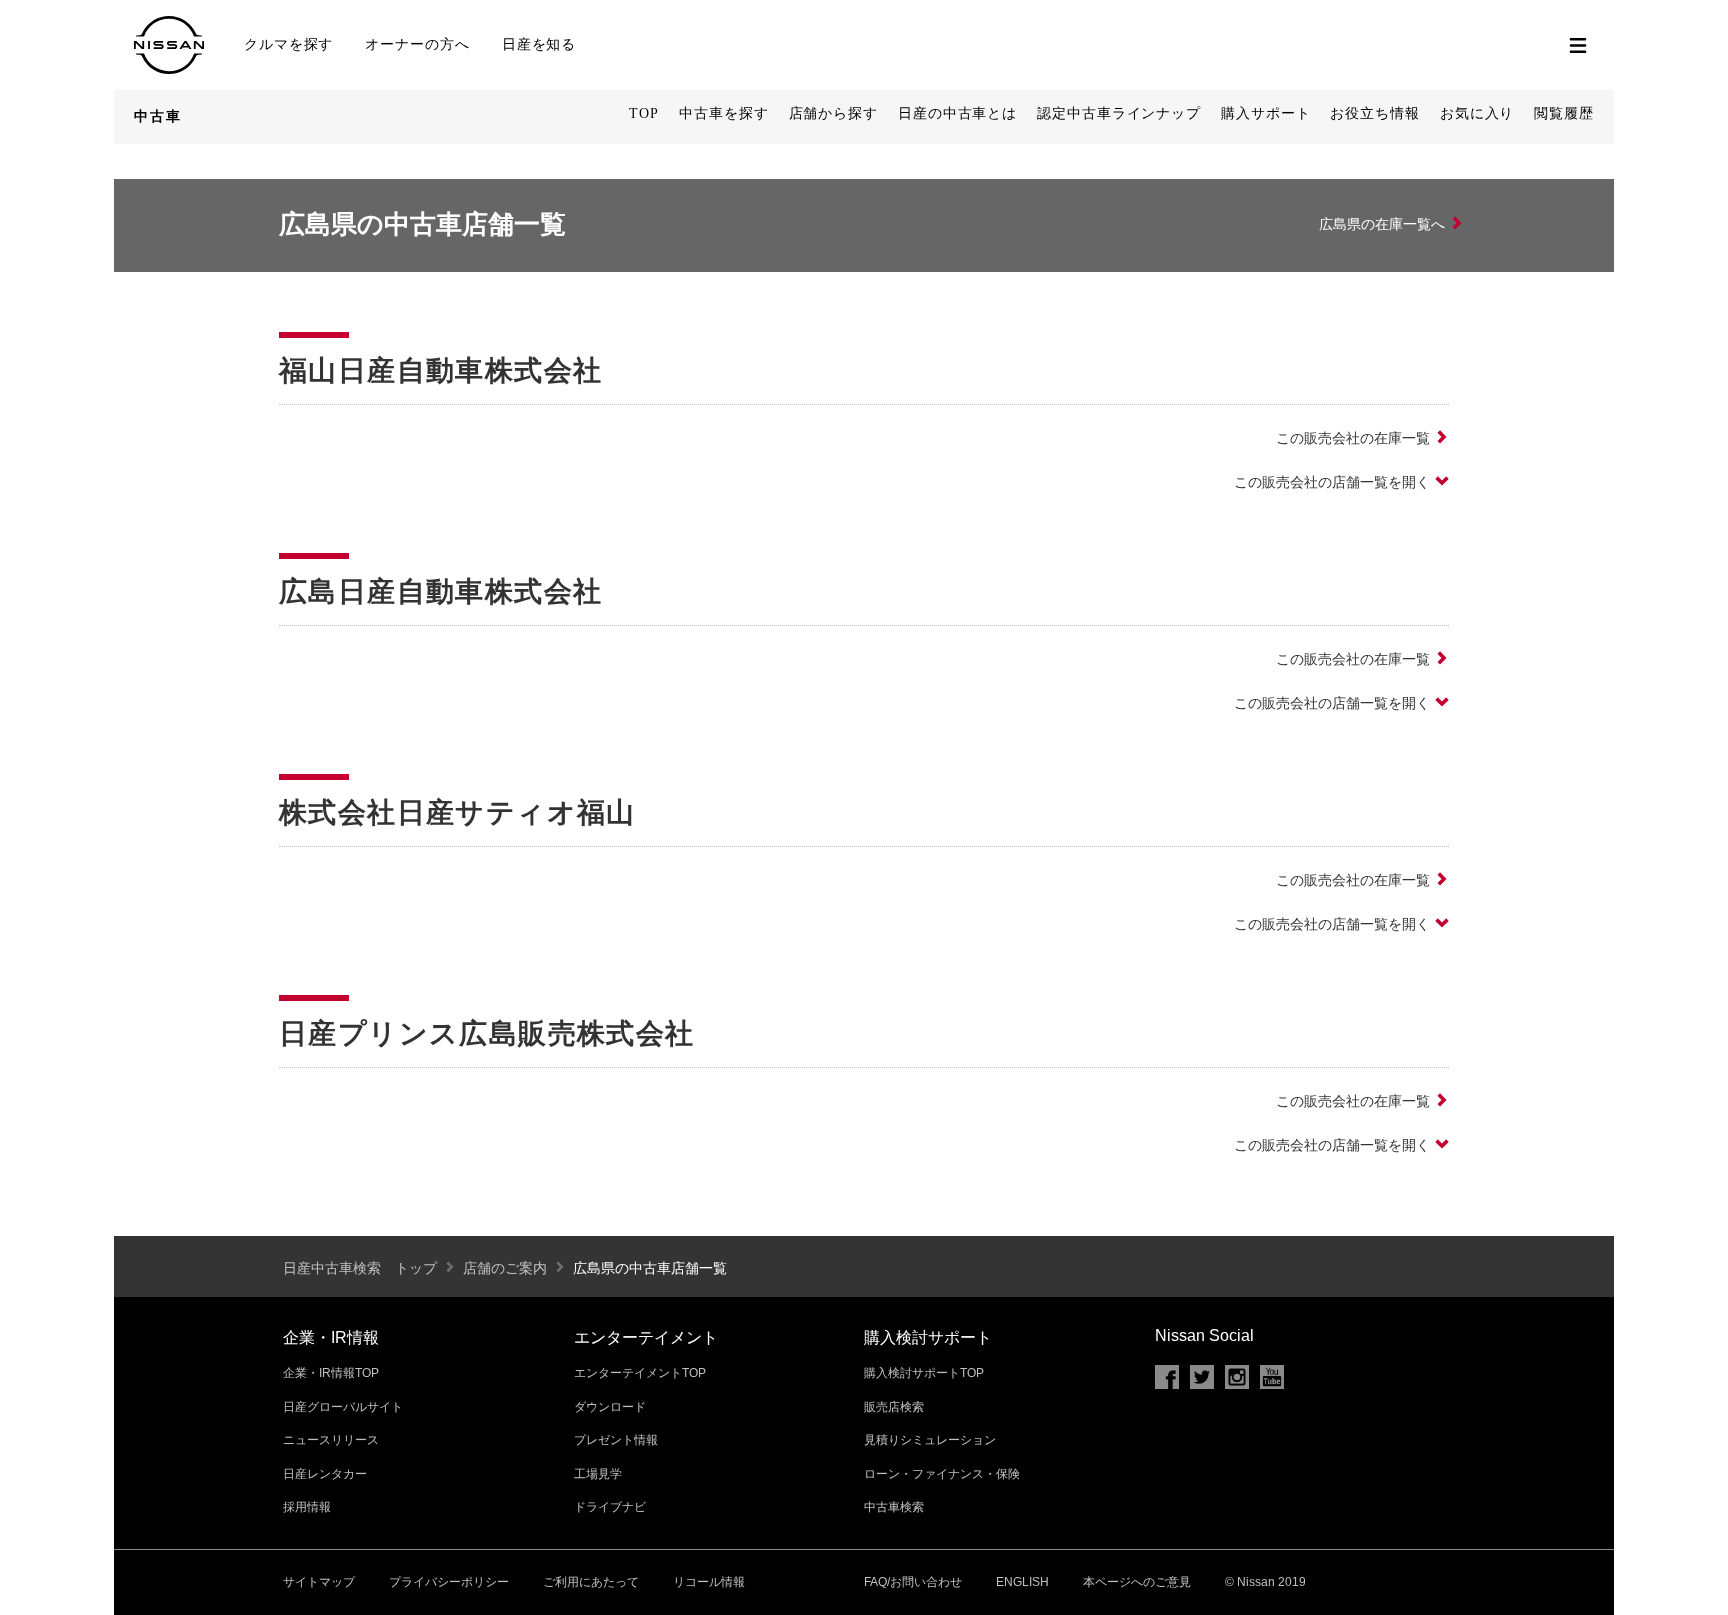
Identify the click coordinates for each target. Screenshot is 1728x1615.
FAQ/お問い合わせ (913, 1582)
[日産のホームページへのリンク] (169, 24)
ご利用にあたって (591, 1582)
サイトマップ (319, 1582)
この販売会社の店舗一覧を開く (1332, 482)
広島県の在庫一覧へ (1382, 224)
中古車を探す (723, 113)
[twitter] (1202, 1377)
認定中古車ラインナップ (1119, 113)
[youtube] (1272, 1377)
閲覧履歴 (1564, 113)
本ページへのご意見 (1137, 1582)
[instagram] (1237, 1377)
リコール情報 (709, 1582)
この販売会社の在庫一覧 (1353, 438)
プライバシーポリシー (449, 1582)
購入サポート (1265, 113)
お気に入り (1477, 113)
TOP (644, 113)
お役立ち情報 (1374, 113)
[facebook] (1167, 1377)
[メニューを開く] (1578, 45)
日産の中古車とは (957, 113)
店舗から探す (833, 113)
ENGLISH (1022, 1582)
